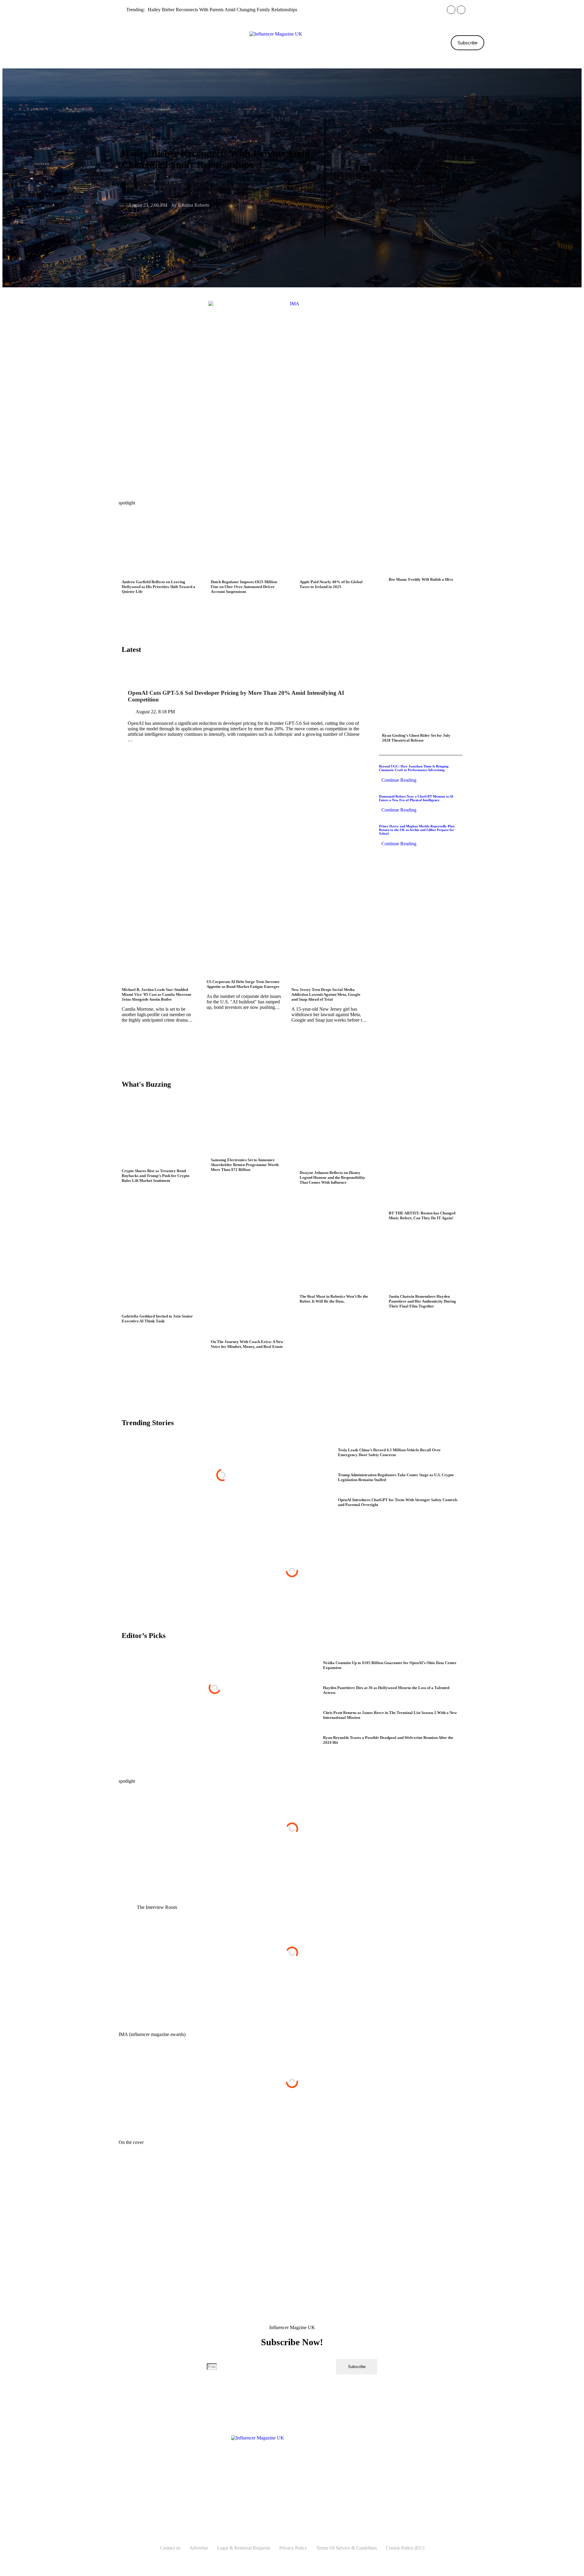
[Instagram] (262, 2469)
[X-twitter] (292, 2469)
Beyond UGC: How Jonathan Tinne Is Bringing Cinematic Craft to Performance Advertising (414, 768)
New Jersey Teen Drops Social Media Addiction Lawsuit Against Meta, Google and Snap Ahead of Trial (326, 994)
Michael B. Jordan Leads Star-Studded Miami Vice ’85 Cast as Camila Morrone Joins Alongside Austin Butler (156, 994)
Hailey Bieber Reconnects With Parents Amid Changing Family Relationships (222, 10)
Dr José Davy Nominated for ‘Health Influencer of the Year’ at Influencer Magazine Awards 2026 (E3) (419, 168)
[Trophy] (307, 2469)
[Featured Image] (357, 248)
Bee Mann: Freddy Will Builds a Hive (421, 579)
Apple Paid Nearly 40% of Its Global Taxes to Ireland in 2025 (331, 584)
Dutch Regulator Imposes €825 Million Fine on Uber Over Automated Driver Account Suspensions (244, 587)
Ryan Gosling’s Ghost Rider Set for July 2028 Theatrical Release (416, 738)
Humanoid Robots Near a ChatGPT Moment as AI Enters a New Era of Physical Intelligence (416, 798)
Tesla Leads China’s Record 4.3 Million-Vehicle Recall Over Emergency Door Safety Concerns (389, 1452)
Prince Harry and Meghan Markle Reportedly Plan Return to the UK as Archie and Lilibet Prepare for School (417, 830)
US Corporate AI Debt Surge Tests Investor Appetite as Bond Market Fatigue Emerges (243, 984)
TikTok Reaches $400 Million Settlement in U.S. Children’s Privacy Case (425, 123)
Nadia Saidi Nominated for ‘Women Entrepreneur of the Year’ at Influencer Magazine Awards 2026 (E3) (421, 211)
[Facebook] (277, 2469)
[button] (104, 43)
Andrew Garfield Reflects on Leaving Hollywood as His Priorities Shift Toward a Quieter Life (158, 587)
